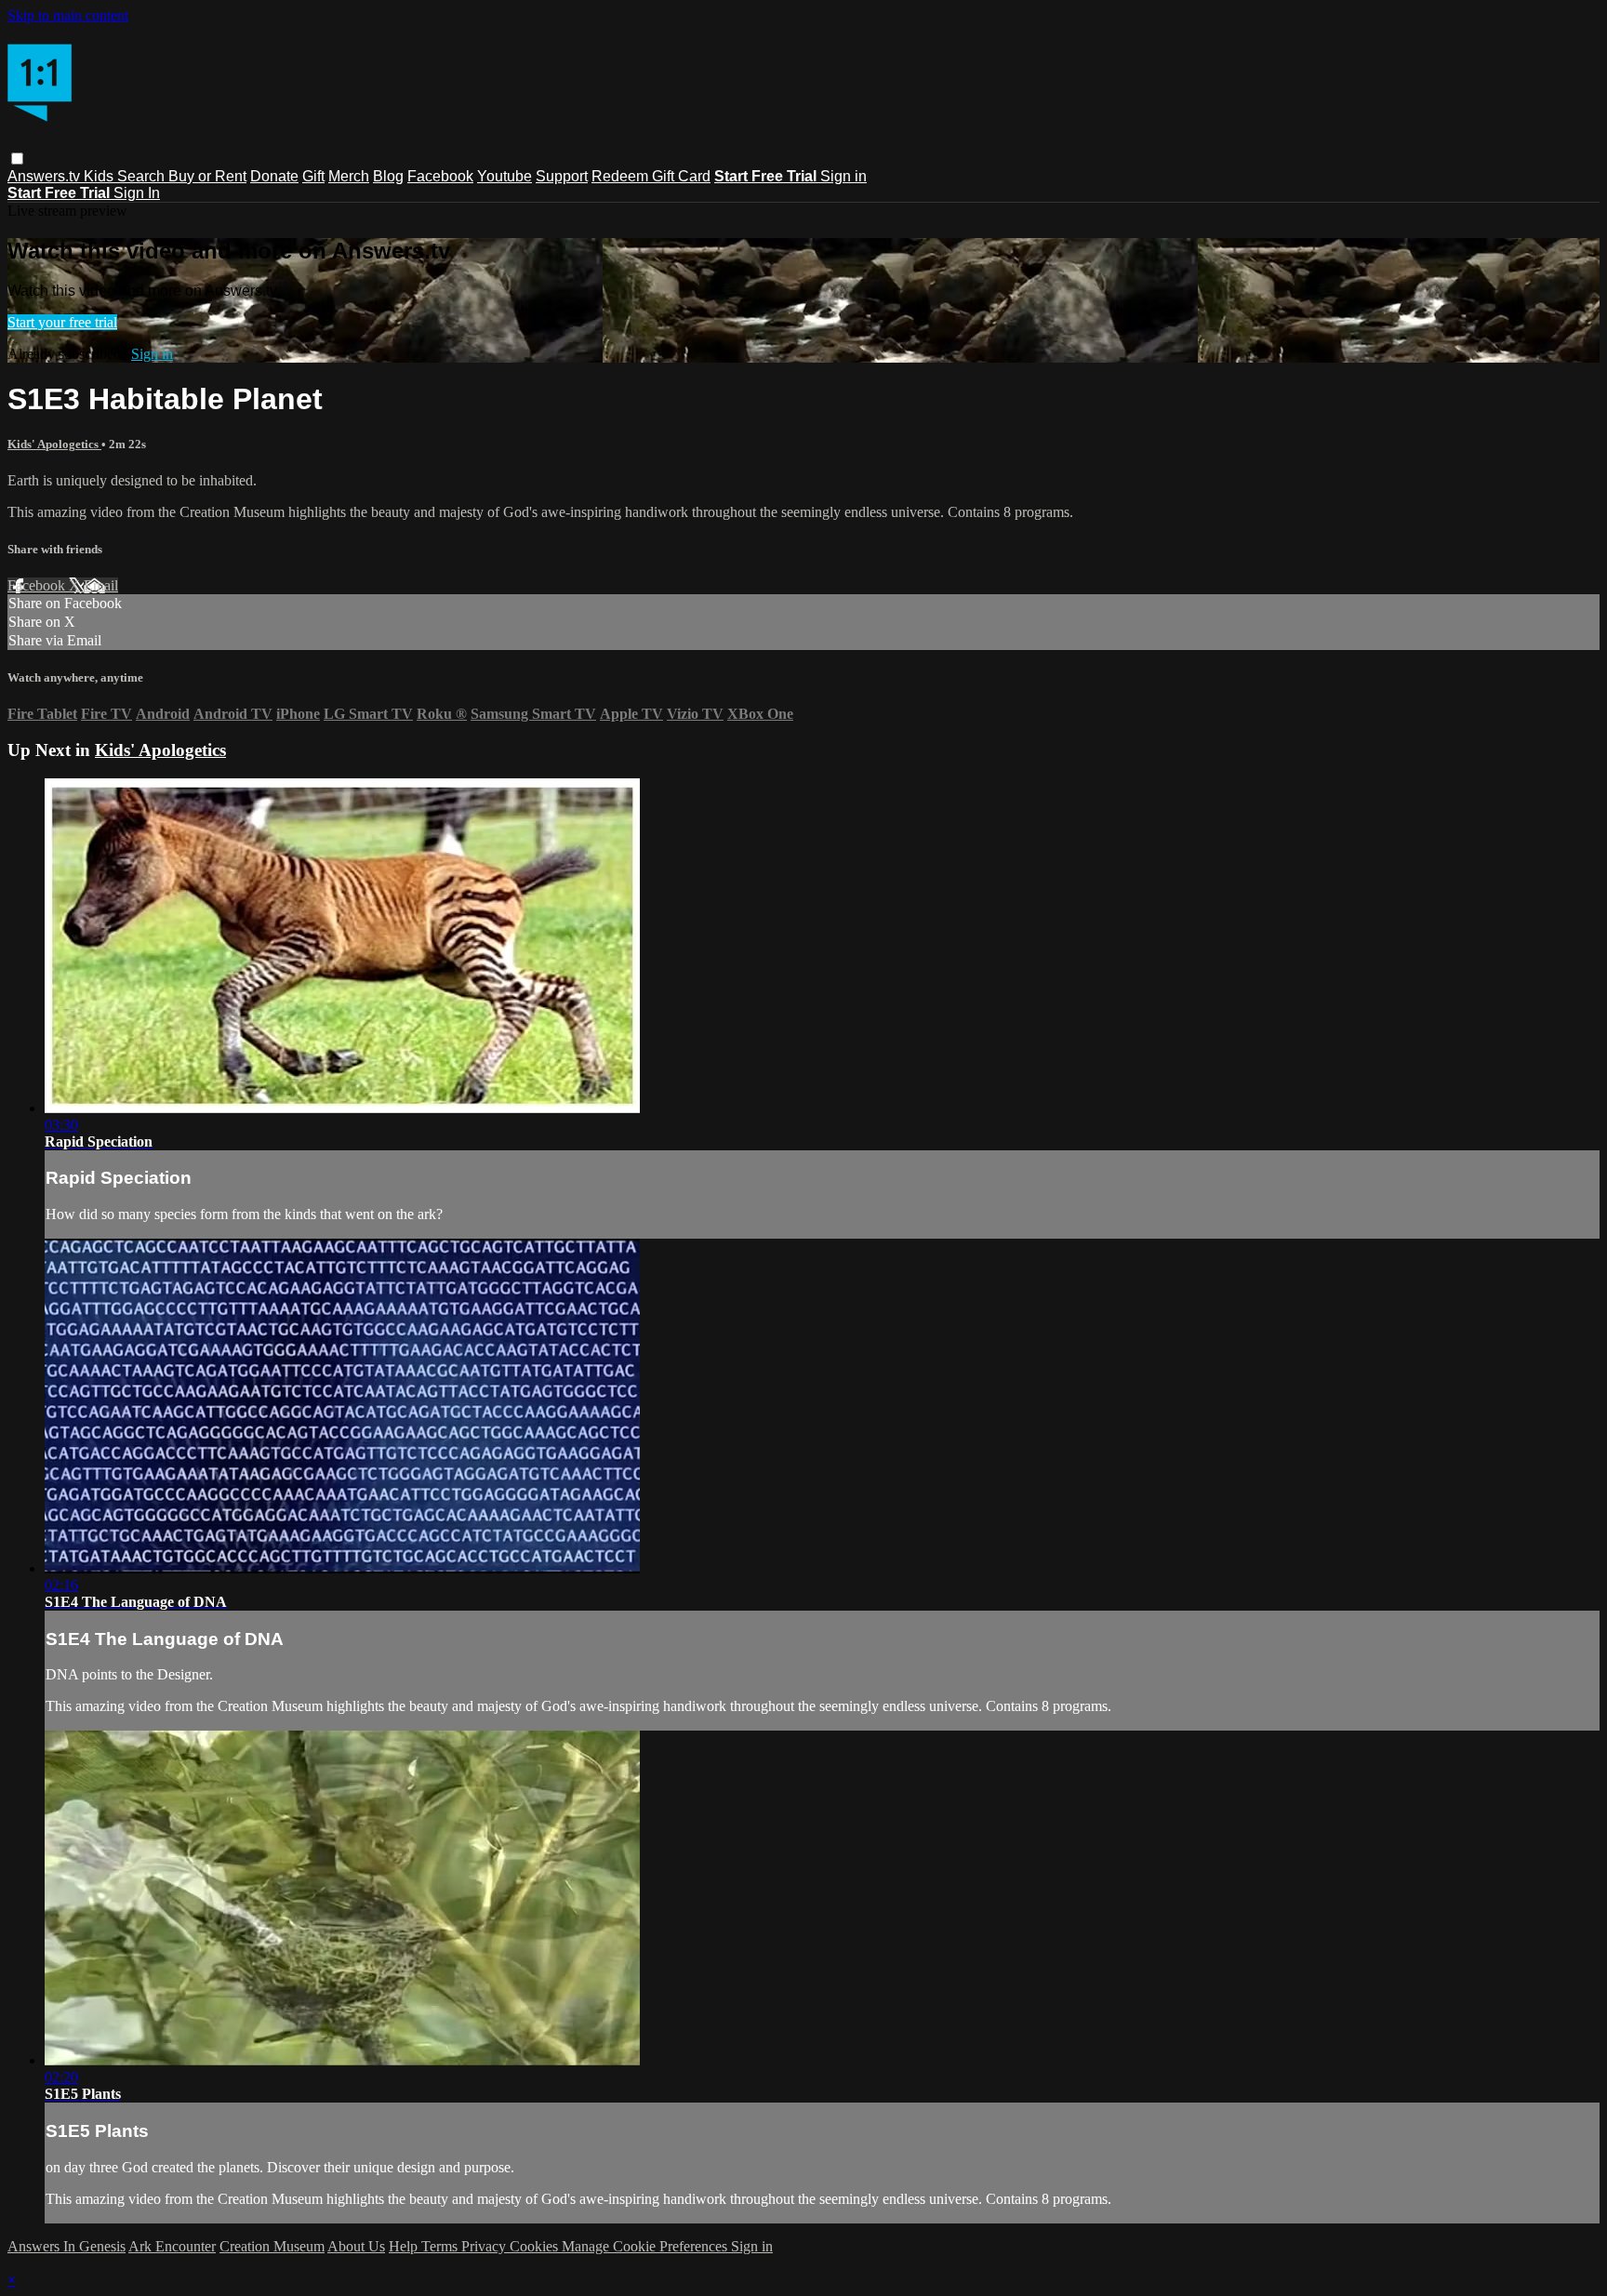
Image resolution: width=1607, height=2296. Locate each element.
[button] (17, 159)
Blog (388, 176)
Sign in (843, 176)
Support (562, 176)
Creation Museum (272, 2246)
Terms (441, 2246)
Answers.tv (46, 176)
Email (101, 585)
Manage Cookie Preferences (646, 2246)
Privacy (485, 2246)
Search (143, 176)
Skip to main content (68, 15)
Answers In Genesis (66, 2246)
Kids (100, 176)
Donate (274, 176)
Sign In (137, 193)
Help (405, 2246)
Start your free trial (62, 322)
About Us (356, 2246)
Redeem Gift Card (651, 176)
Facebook (440, 176)
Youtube (505, 176)
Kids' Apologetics (54, 444)
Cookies (536, 2246)
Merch (349, 176)
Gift (313, 176)
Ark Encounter (172, 2246)
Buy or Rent (207, 176)
